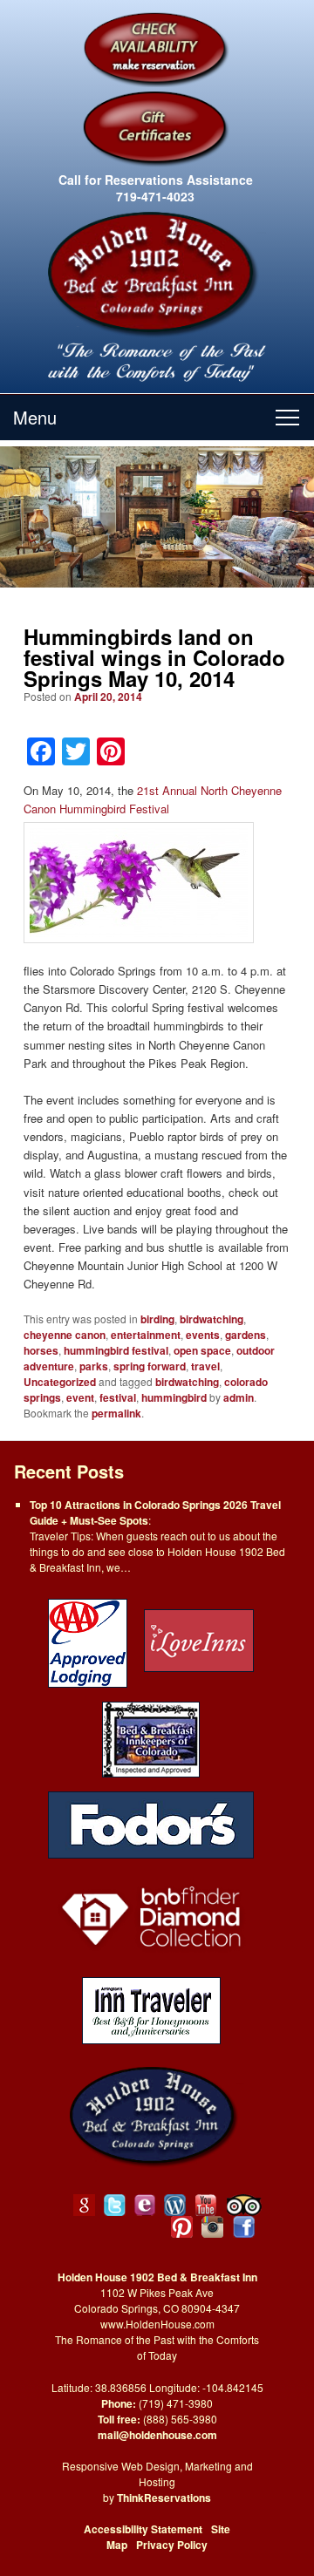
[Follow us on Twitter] (115, 2205)
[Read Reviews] (245, 2205)
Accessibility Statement (143, 2529)
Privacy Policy (172, 2545)
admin (239, 1397)
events (203, 1335)
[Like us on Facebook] (244, 2227)
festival (118, 1397)
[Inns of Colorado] (151, 1738)
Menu (35, 417)
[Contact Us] (145, 2205)
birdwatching (212, 1319)
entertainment (146, 1335)
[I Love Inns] (199, 1642)
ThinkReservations (164, 2498)
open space (202, 1350)
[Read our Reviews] (84, 2205)
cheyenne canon (65, 1335)
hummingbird (174, 1397)
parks (94, 1366)
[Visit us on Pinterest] (182, 2227)
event (80, 1397)
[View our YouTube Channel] (207, 2205)
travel (205, 1366)
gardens (246, 1335)
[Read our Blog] (175, 2205)
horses (41, 1350)
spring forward (150, 1366)
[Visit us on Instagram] (212, 2227)
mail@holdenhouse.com (157, 2435)
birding (157, 1319)
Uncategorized (60, 1382)
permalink (116, 1413)
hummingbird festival (116, 1350)
